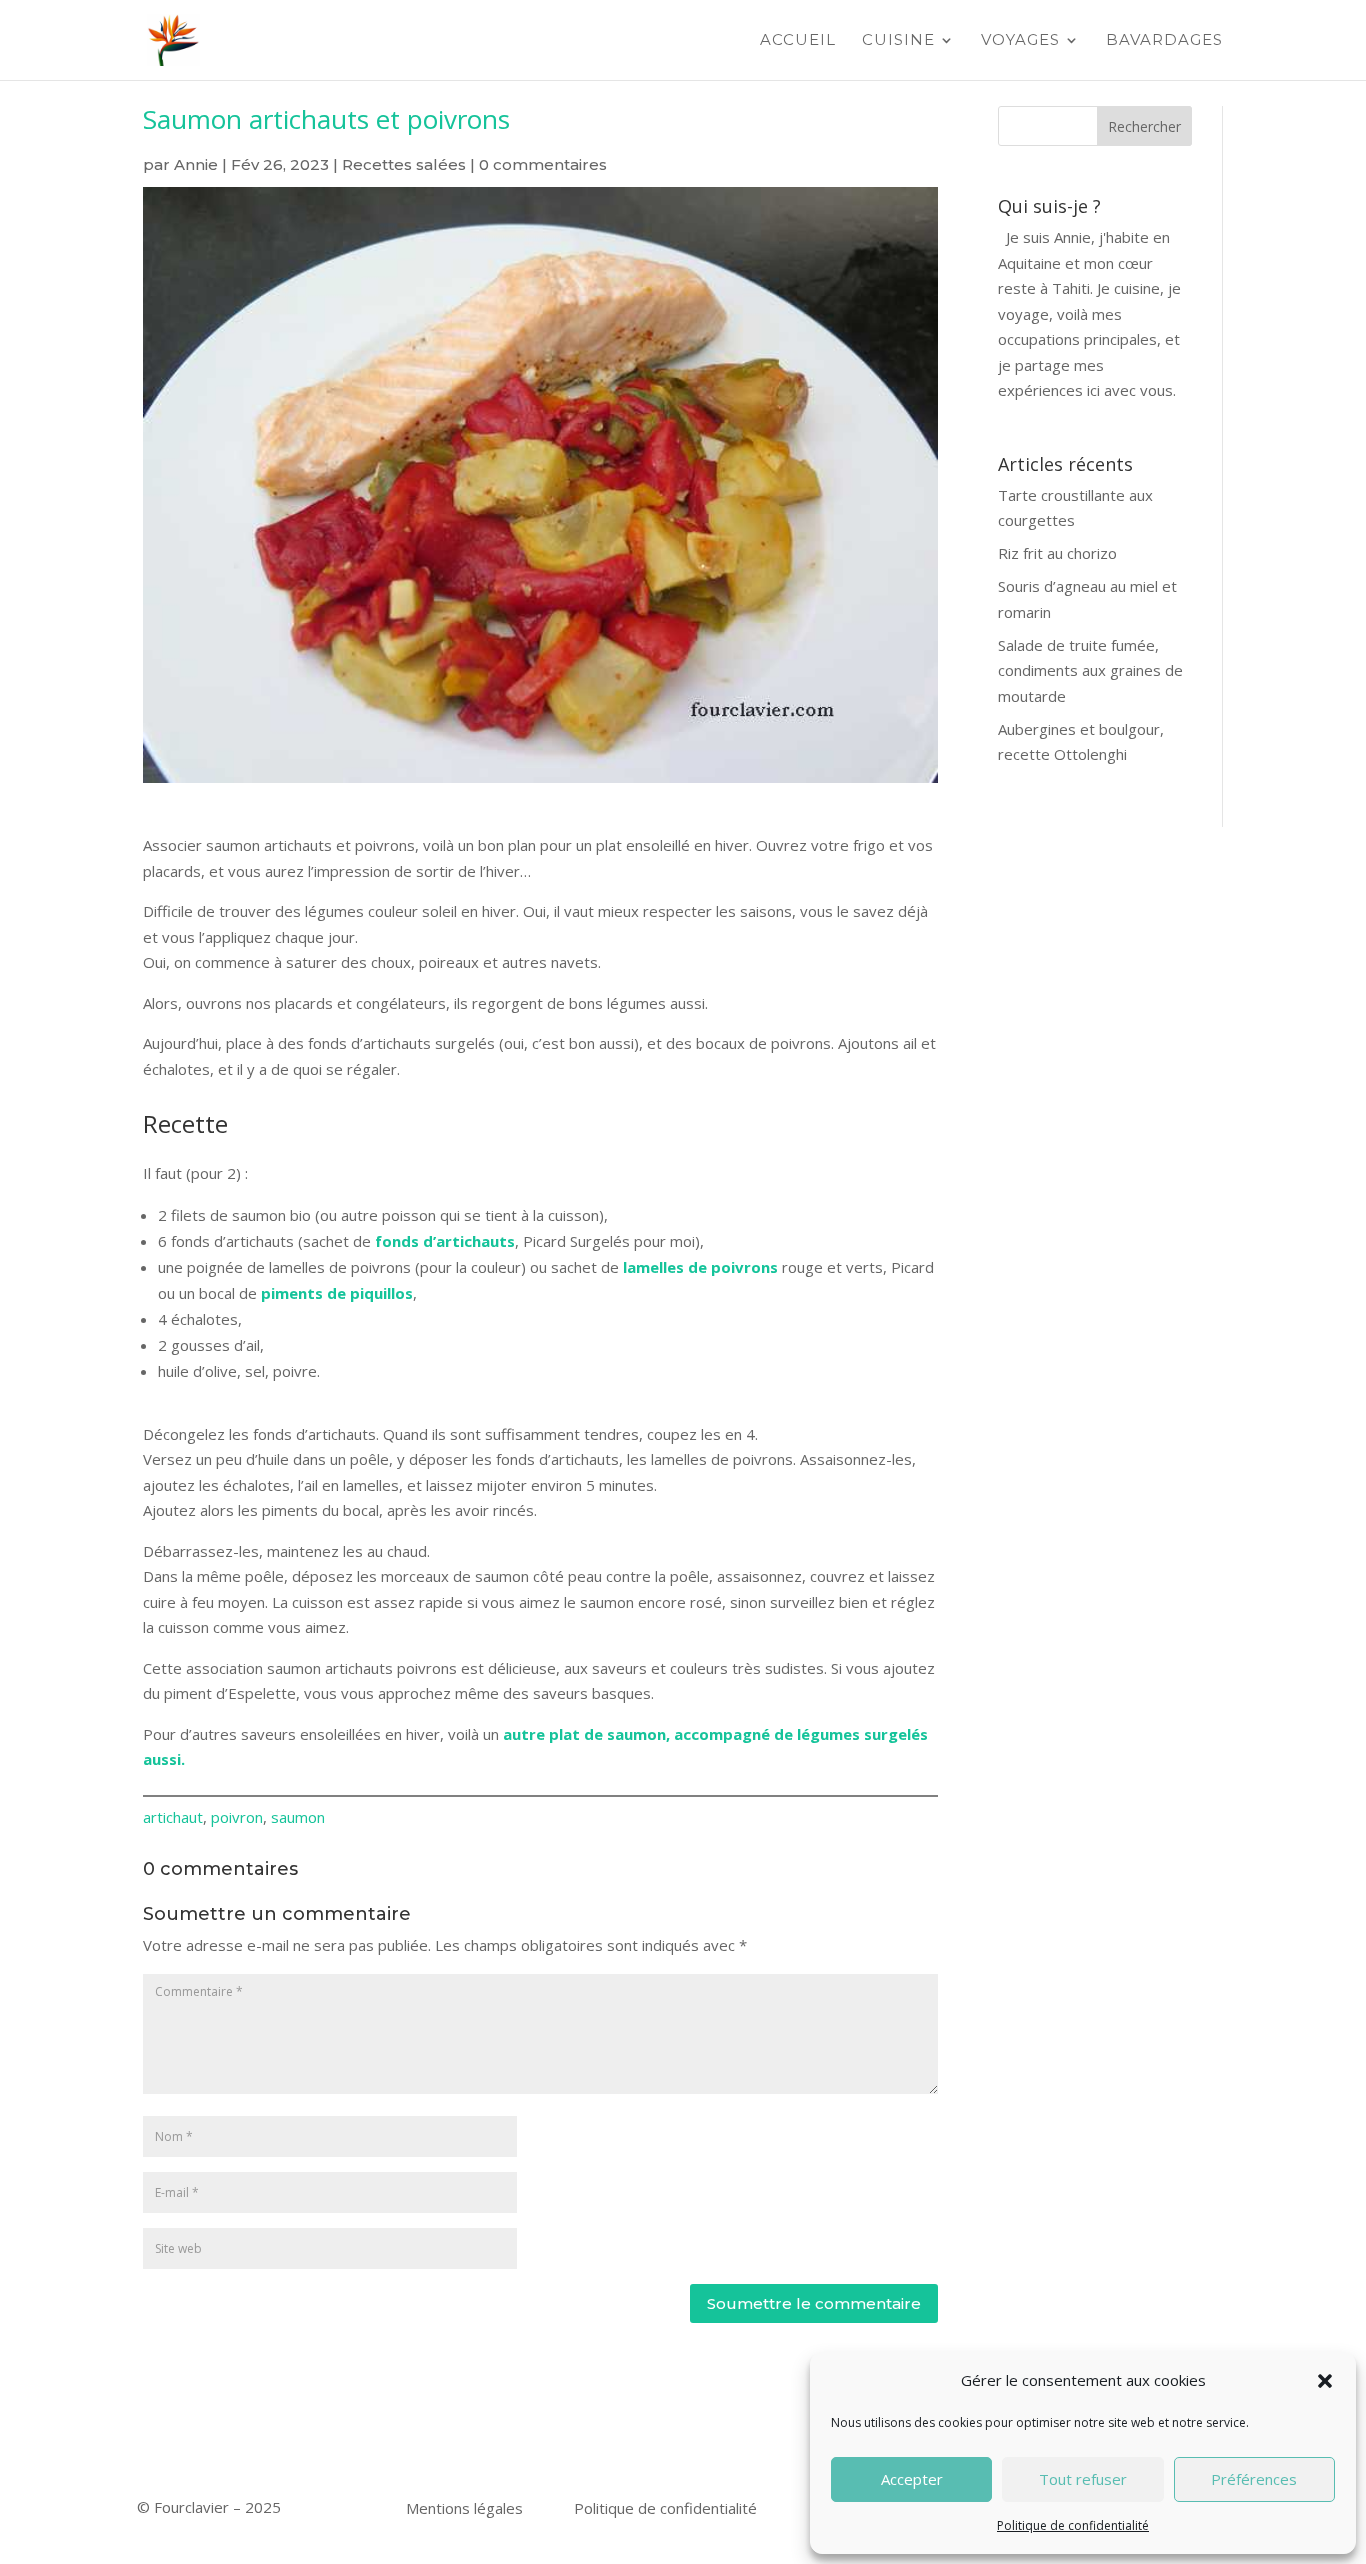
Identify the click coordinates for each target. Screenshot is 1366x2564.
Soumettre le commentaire (814, 2303)
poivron (237, 1817)
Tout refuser (1083, 2479)
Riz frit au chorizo (1057, 553)
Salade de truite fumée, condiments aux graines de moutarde (1090, 670)
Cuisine (898, 41)
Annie (196, 164)
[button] (1325, 2381)
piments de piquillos (337, 1293)
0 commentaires (543, 164)
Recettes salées (404, 164)
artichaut (173, 1817)
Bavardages (1164, 41)
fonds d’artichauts (445, 1241)
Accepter (912, 2479)
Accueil (798, 41)
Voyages (1020, 41)
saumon (298, 1817)
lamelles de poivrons (700, 1267)
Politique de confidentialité (1073, 2525)
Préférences (1254, 2479)
